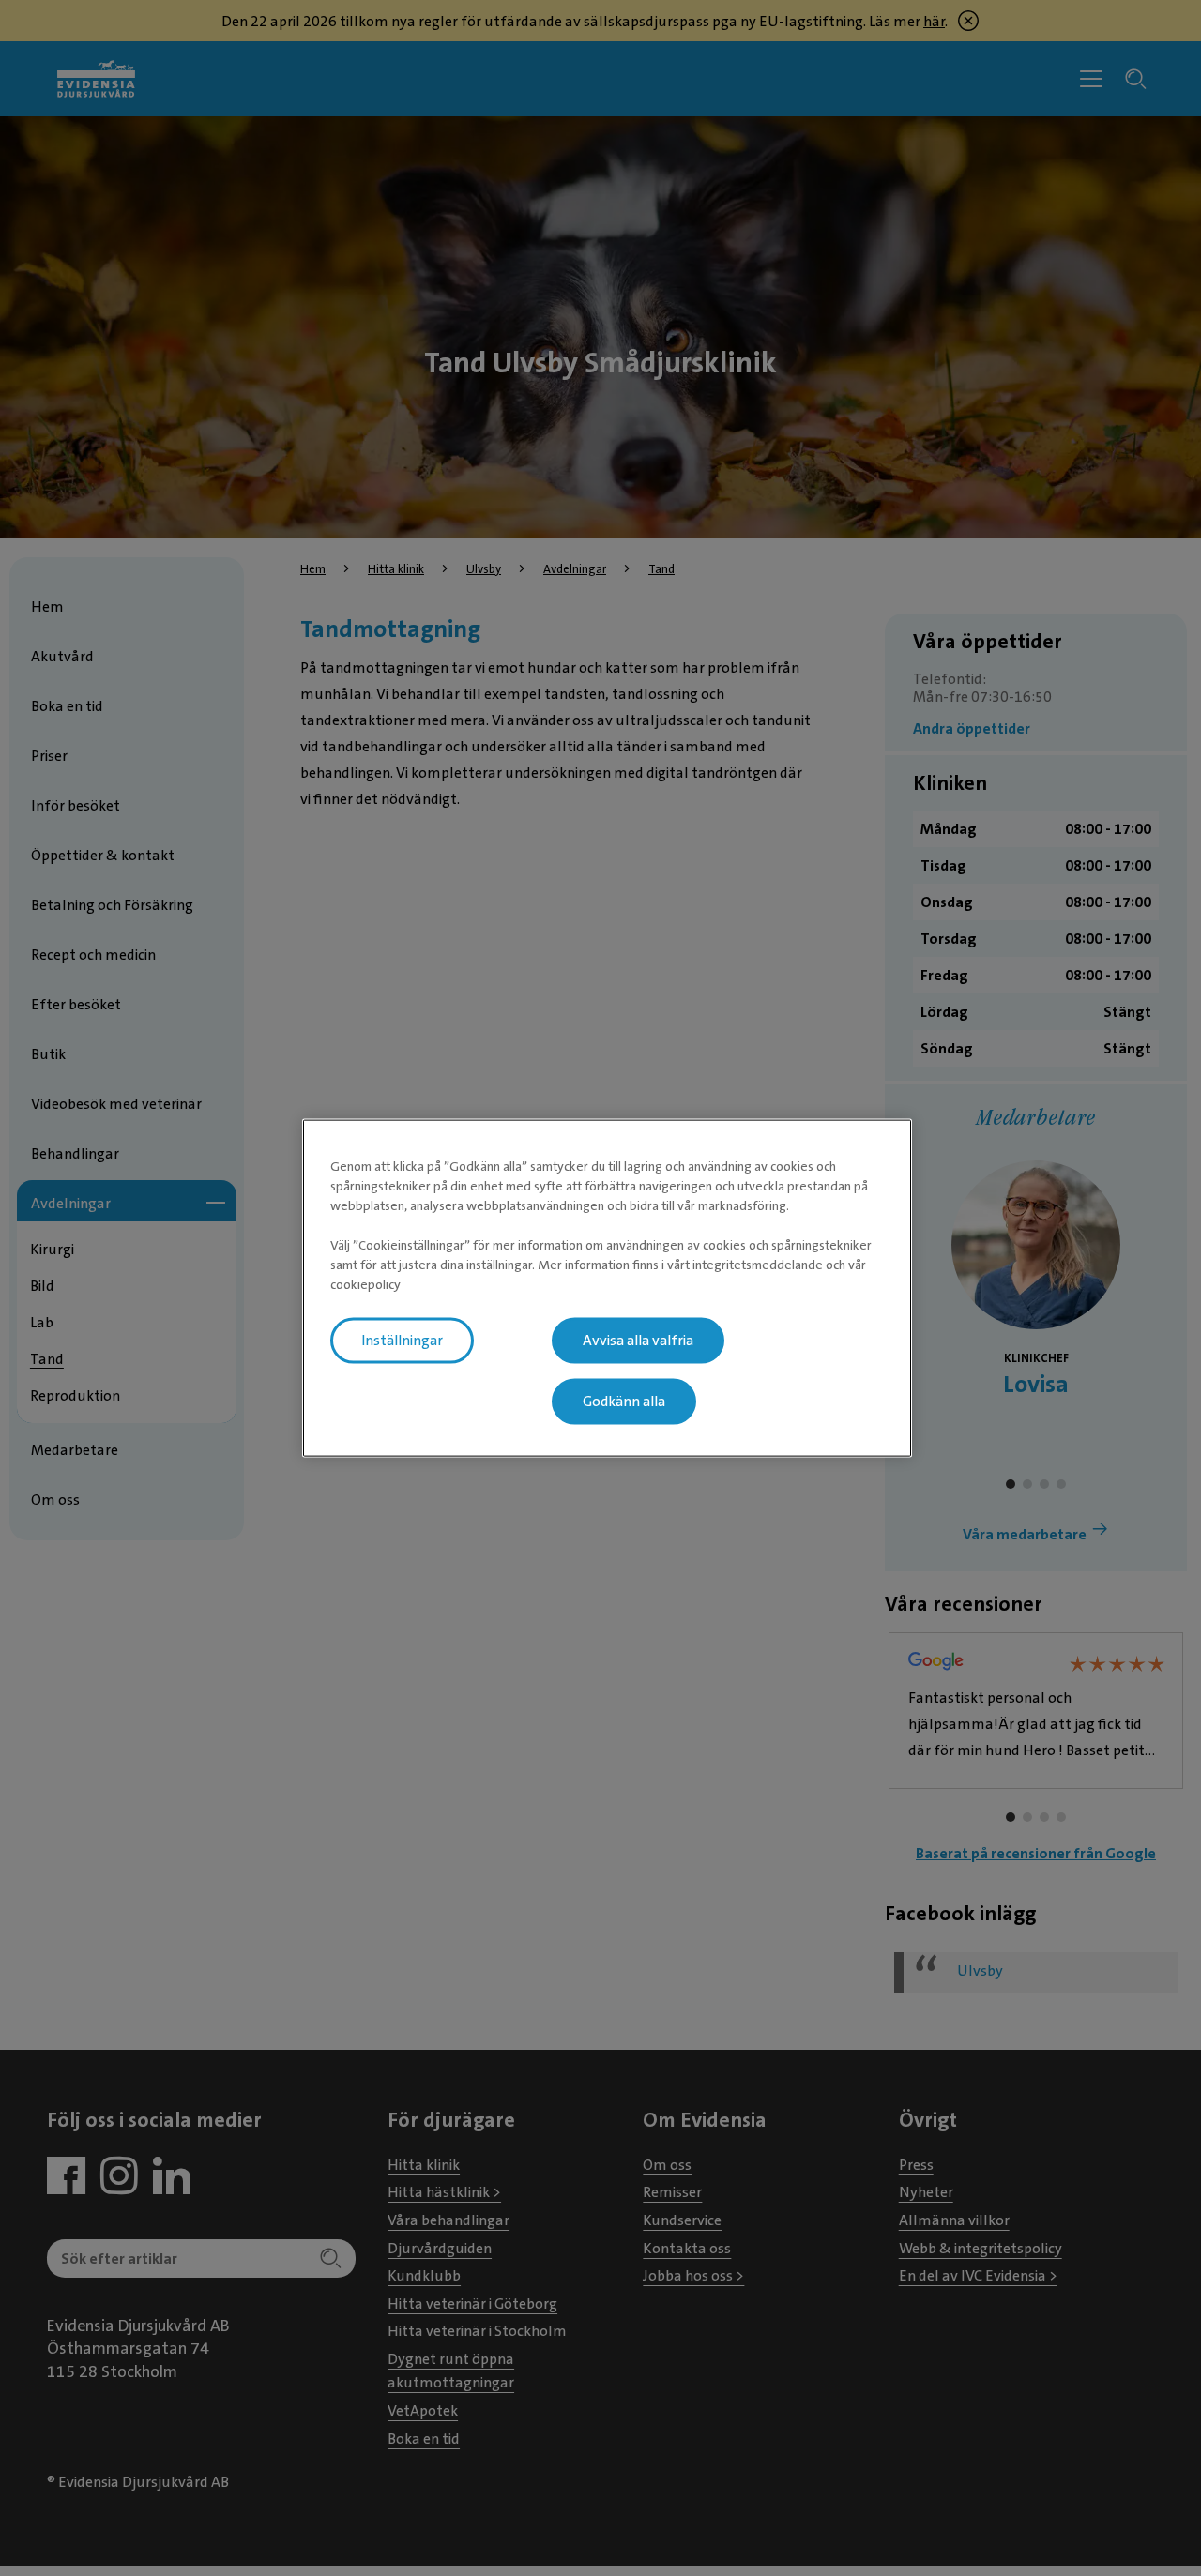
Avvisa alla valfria (638, 1341)
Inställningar (402, 1341)
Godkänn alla (624, 1402)
